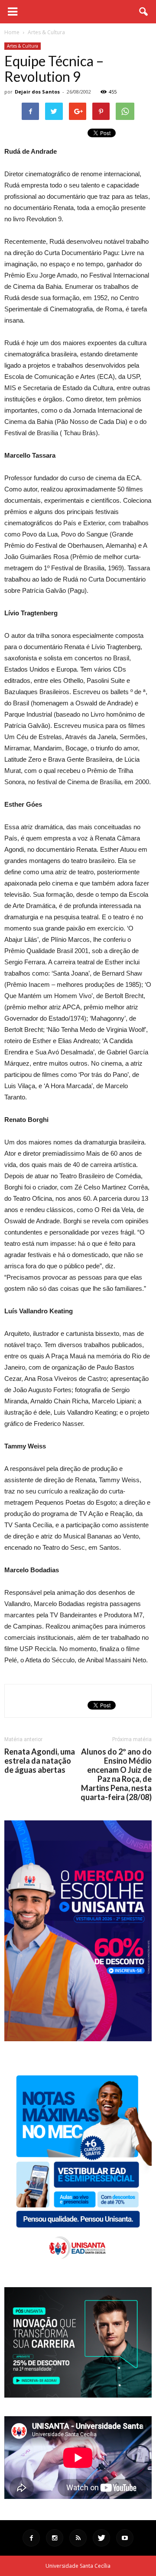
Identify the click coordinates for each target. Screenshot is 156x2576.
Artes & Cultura (23, 46)
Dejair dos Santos (37, 92)
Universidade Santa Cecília (78, 2566)
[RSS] (78, 2538)
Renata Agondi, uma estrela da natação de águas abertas (40, 1761)
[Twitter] (101, 2538)
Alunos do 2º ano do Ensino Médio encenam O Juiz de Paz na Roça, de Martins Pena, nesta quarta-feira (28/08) (116, 1774)
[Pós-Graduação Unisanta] (78, 2395)
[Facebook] (31, 2538)
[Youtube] (125, 2538)
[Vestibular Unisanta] (78, 2039)
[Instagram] (55, 2538)
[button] (144, 12)
